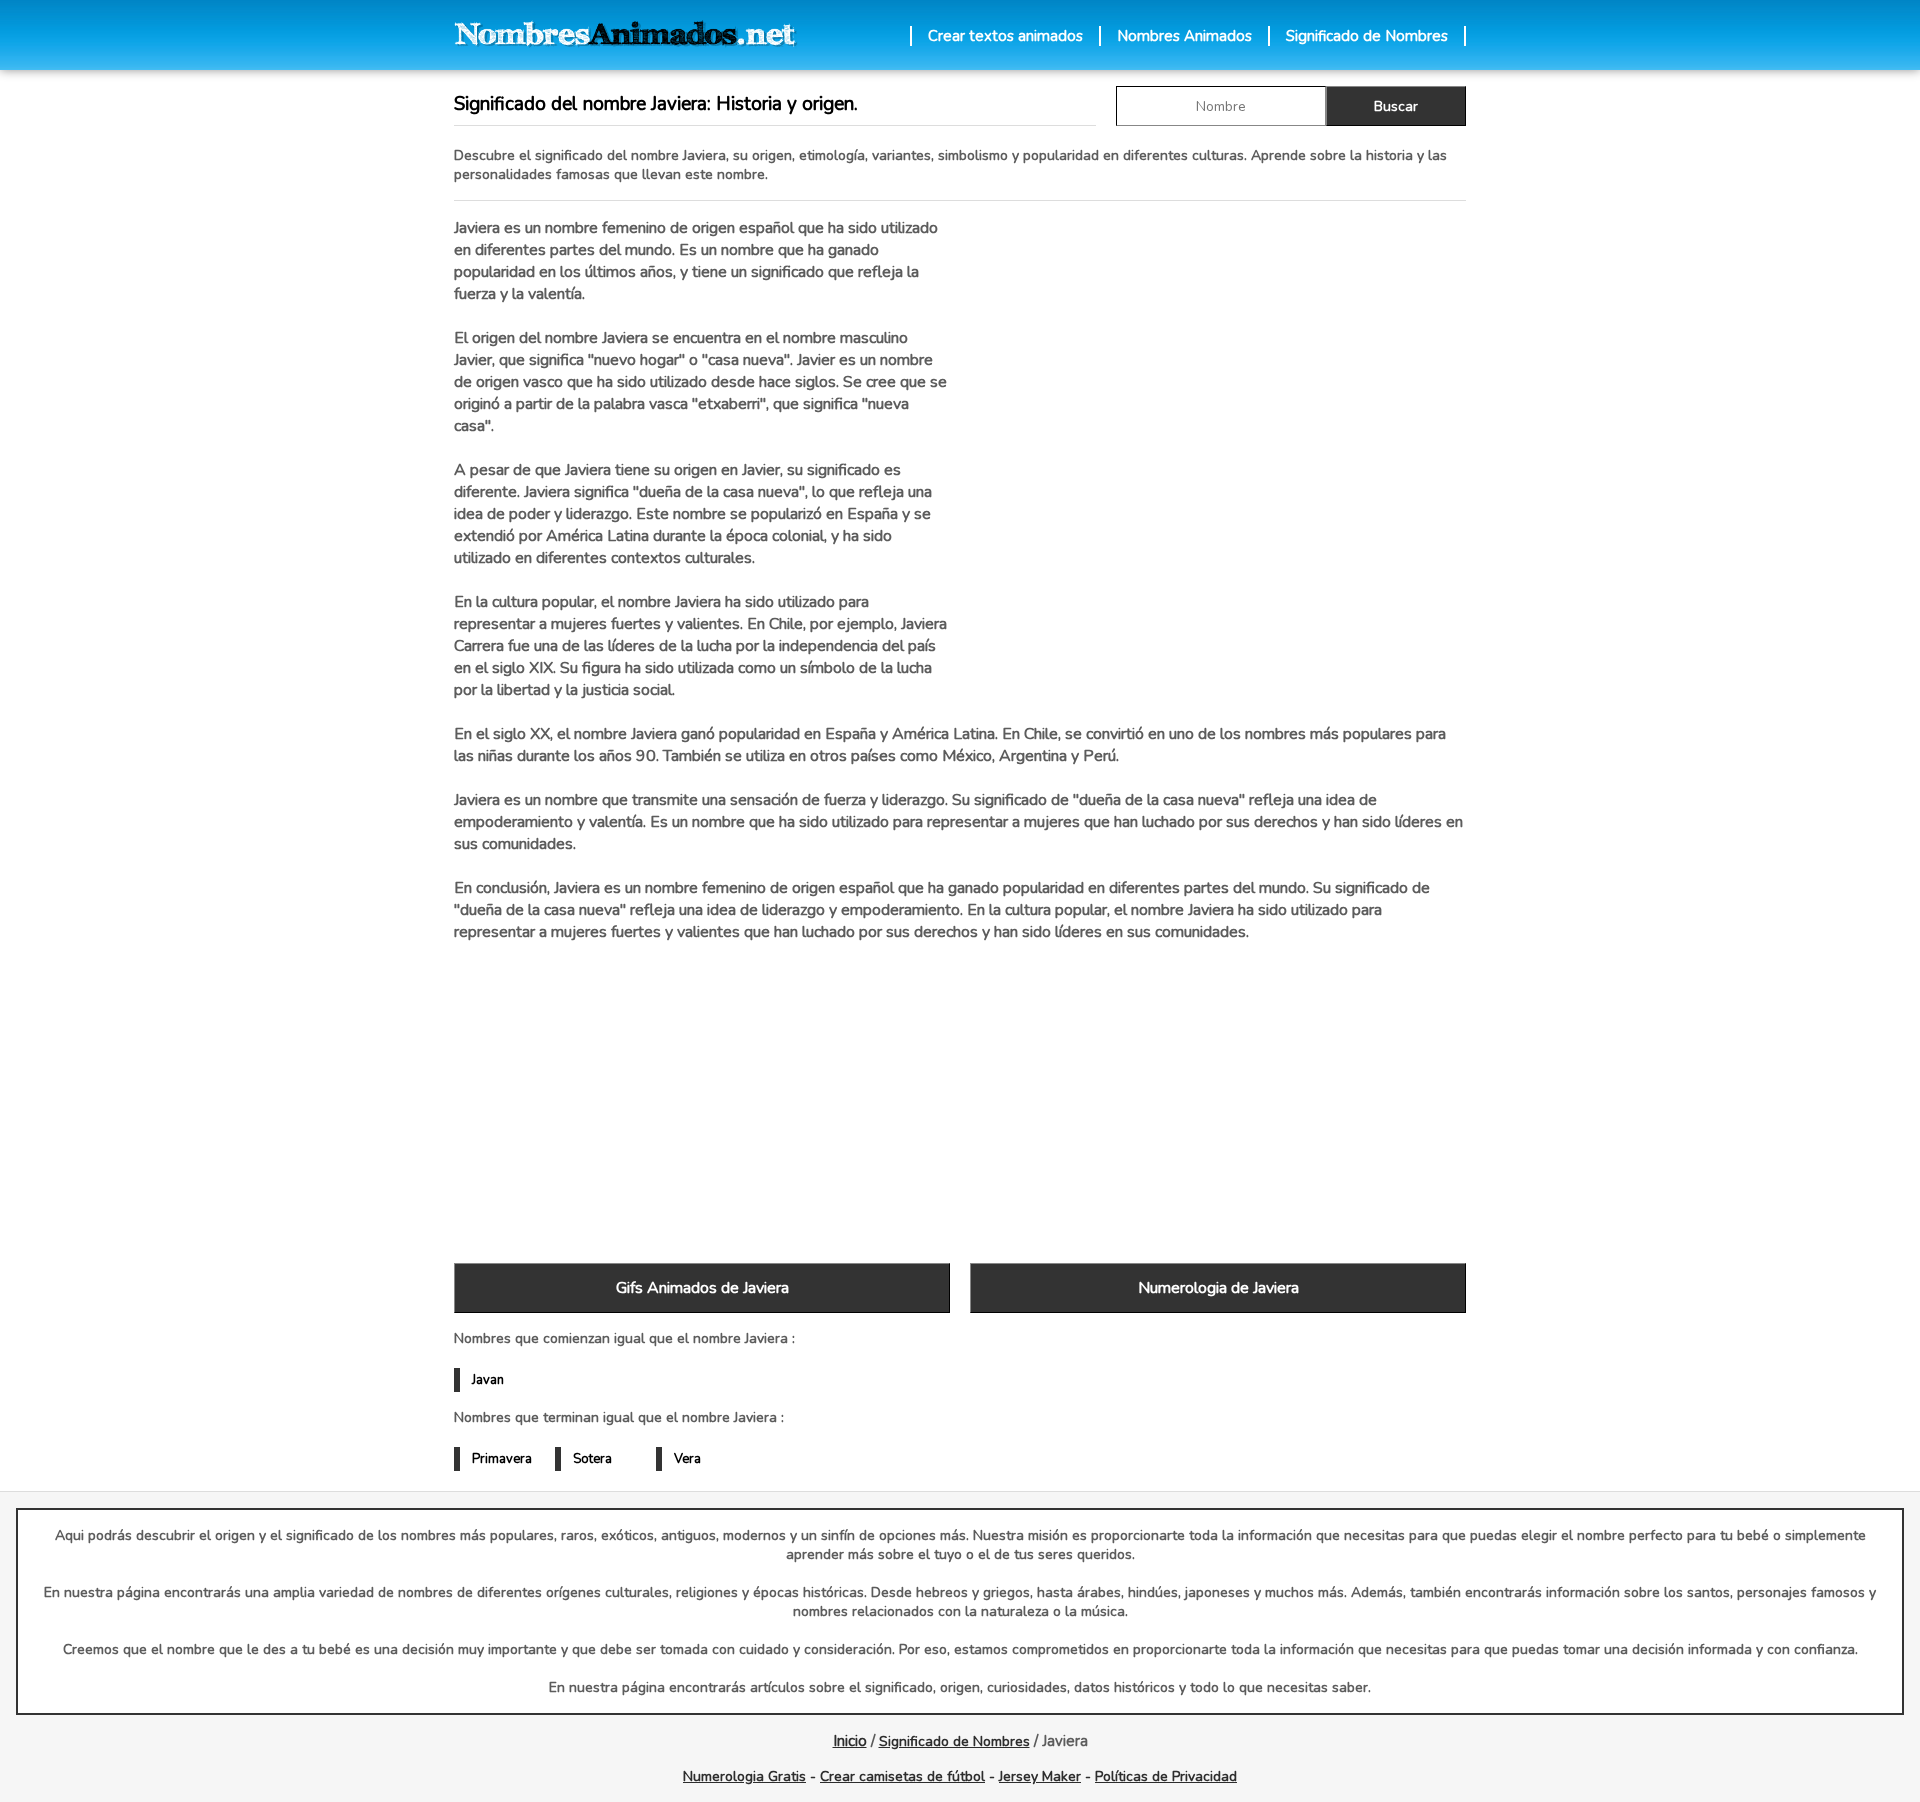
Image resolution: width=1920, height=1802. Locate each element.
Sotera (592, 1459)
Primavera (502, 1459)
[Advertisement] (1218, 429)
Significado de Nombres (1367, 36)
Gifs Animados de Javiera (702, 1288)
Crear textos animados (1005, 36)
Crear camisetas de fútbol (902, 1776)
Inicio (850, 1741)
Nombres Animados (1184, 36)
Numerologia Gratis (744, 1776)
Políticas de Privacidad (1166, 1776)
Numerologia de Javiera (1218, 1288)
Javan (488, 1380)
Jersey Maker (1040, 1776)
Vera (687, 1459)
